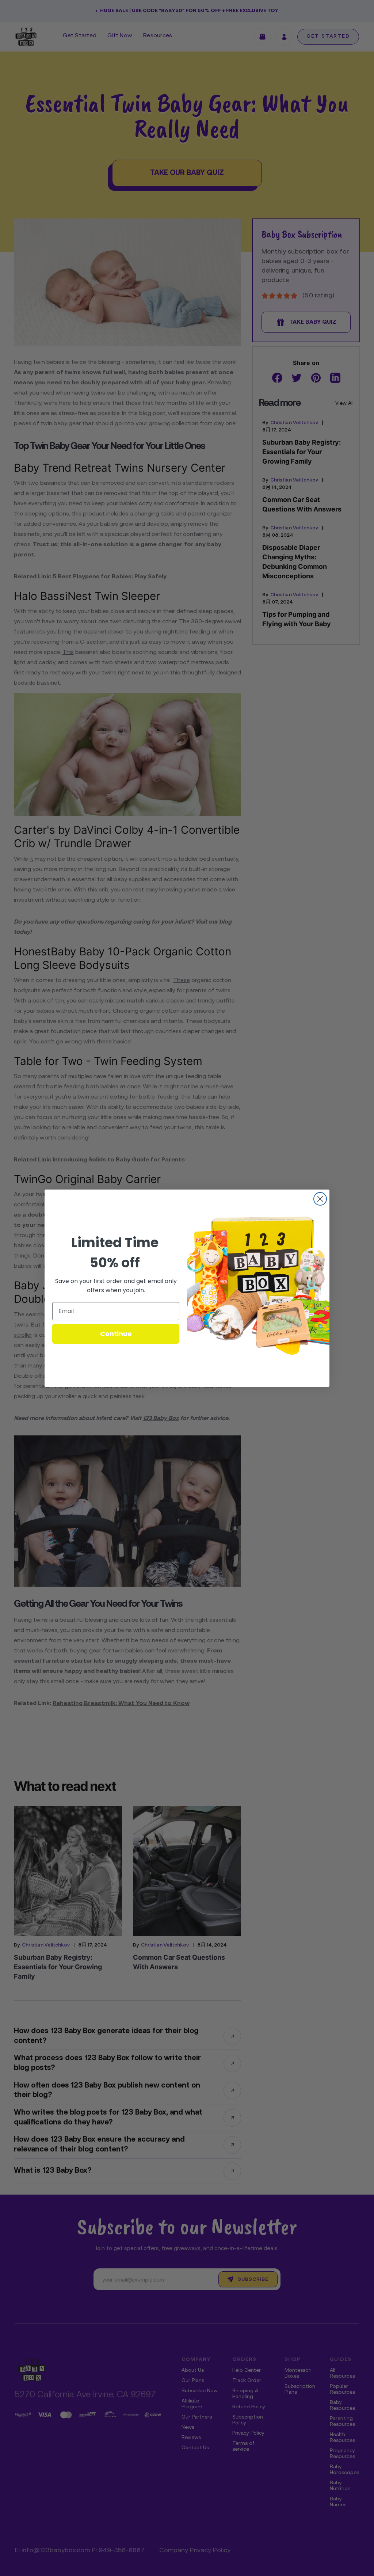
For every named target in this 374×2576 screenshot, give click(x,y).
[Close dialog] (320, 1199)
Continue (116, 1334)
